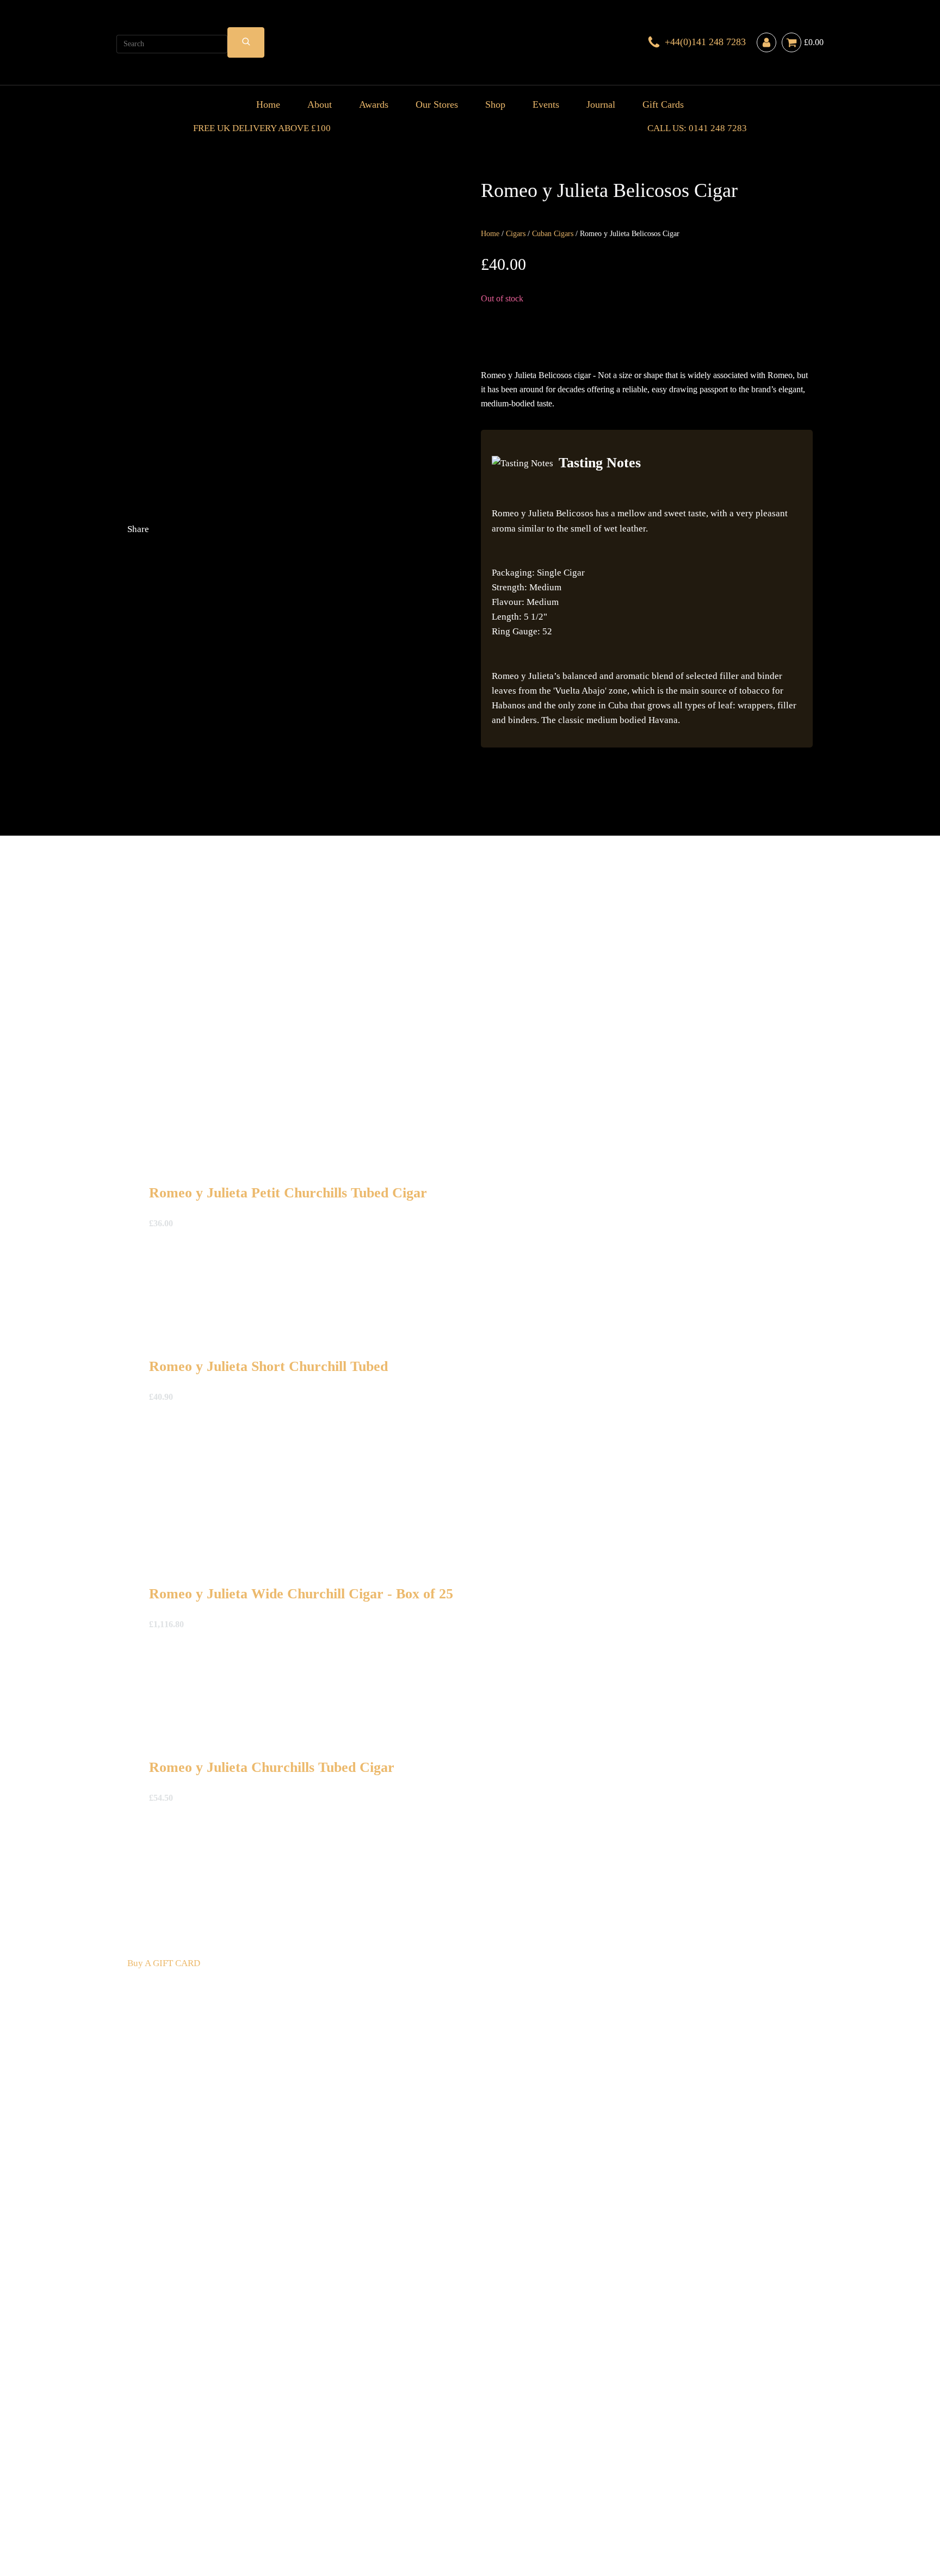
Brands (434, 2480)
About (320, 104)
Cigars (516, 234)
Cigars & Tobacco (162, 2480)
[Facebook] (372, 615)
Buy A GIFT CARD (164, 1963)
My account (677, 2495)
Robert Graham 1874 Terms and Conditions (293, 2495)
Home (268, 104)
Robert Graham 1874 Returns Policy (446, 2495)
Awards (374, 104)
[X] (209, 615)
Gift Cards (663, 104)
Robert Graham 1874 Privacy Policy (585, 2495)
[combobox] (172, 44)
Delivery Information (168, 2495)
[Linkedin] (372, 701)
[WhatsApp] (209, 787)
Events (546, 104)
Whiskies (299, 2480)
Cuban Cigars (553, 234)
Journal (601, 104)
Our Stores (437, 104)
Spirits (330, 2480)
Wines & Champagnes (239, 2480)
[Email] (209, 701)
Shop (495, 104)
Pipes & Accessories (381, 2480)
